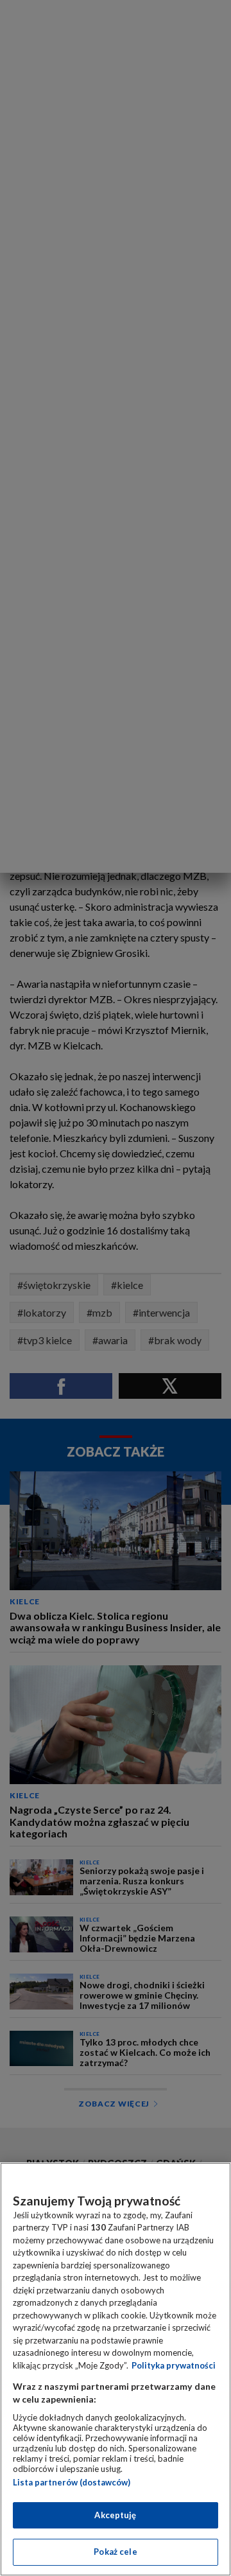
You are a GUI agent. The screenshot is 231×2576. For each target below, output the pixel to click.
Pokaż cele (115, 2552)
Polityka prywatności (174, 2365)
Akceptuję (115, 2515)
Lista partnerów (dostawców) (72, 2482)
